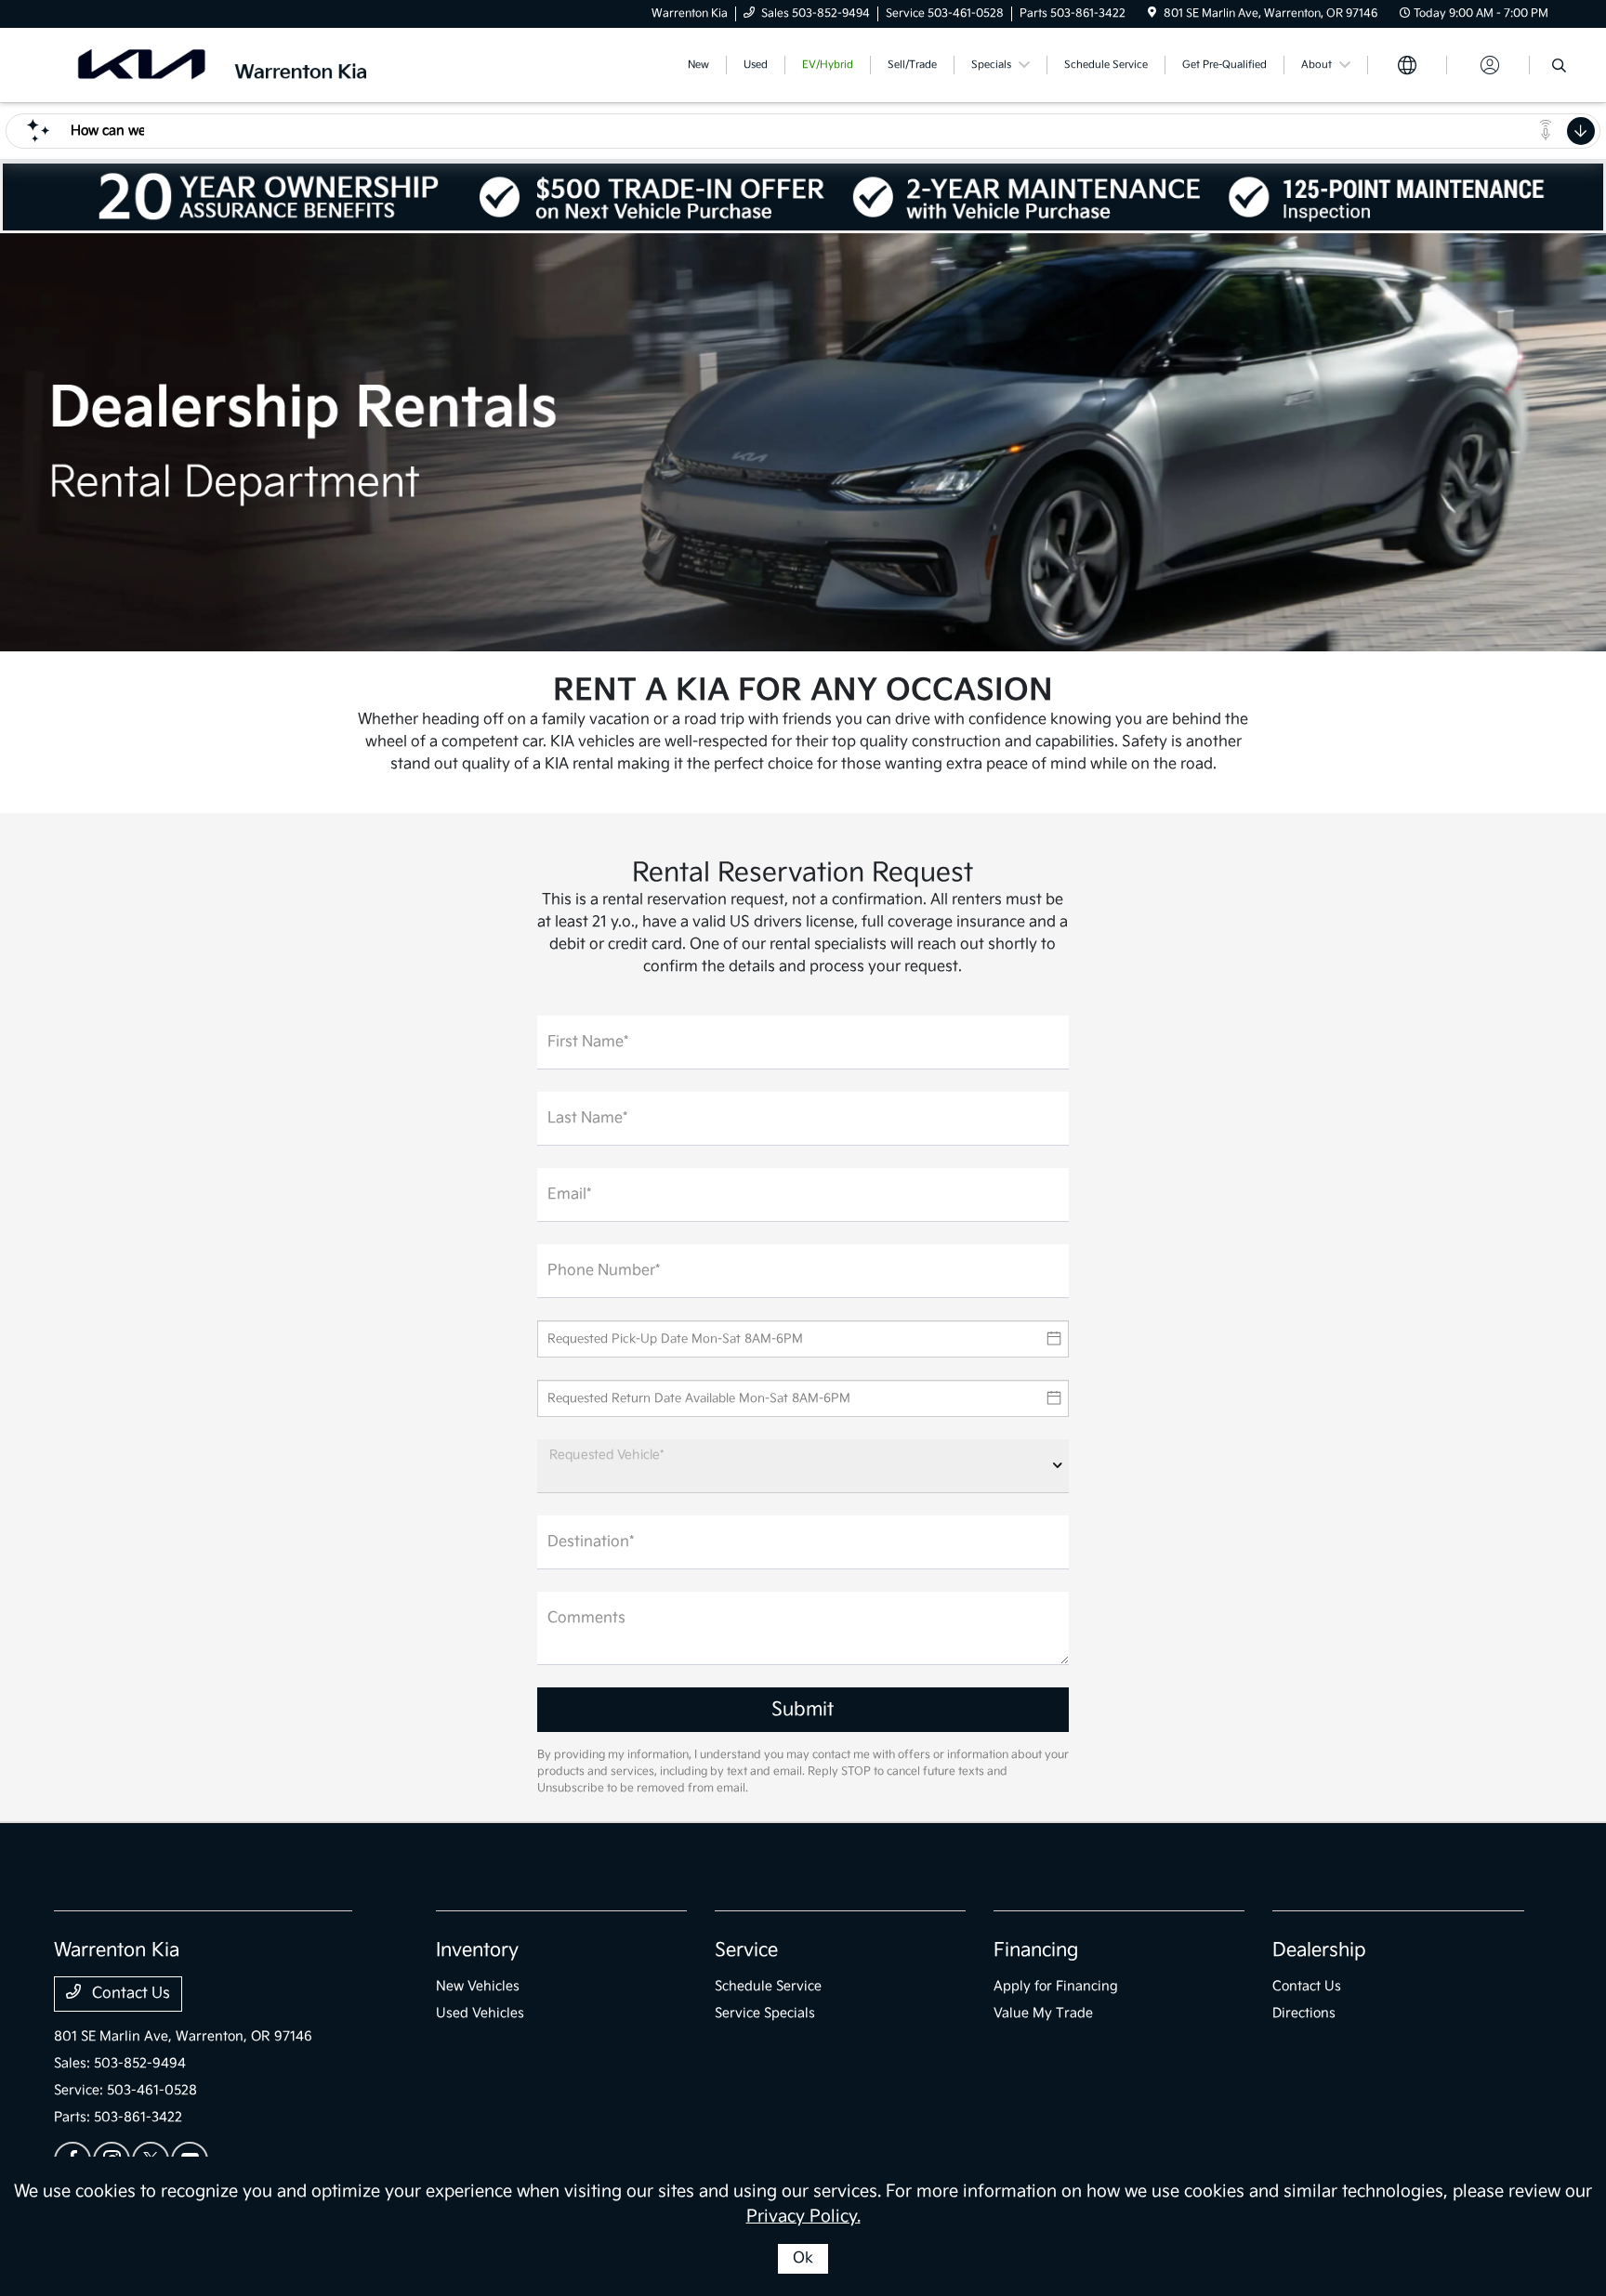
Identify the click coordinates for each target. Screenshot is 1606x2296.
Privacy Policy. (803, 2217)
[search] (1559, 68)
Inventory (477, 1950)
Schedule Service (768, 1986)
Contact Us (129, 1994)
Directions (1304, 2013)
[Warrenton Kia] (214, 65)
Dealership (1319, 1950)
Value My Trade (1043, 2013)
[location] (1152, 13)
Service (746, 1950)
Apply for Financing (1056, 1986)
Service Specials (765, 2013)
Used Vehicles (480, 2013)
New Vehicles (478, 1986)
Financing (1036, 1950)
